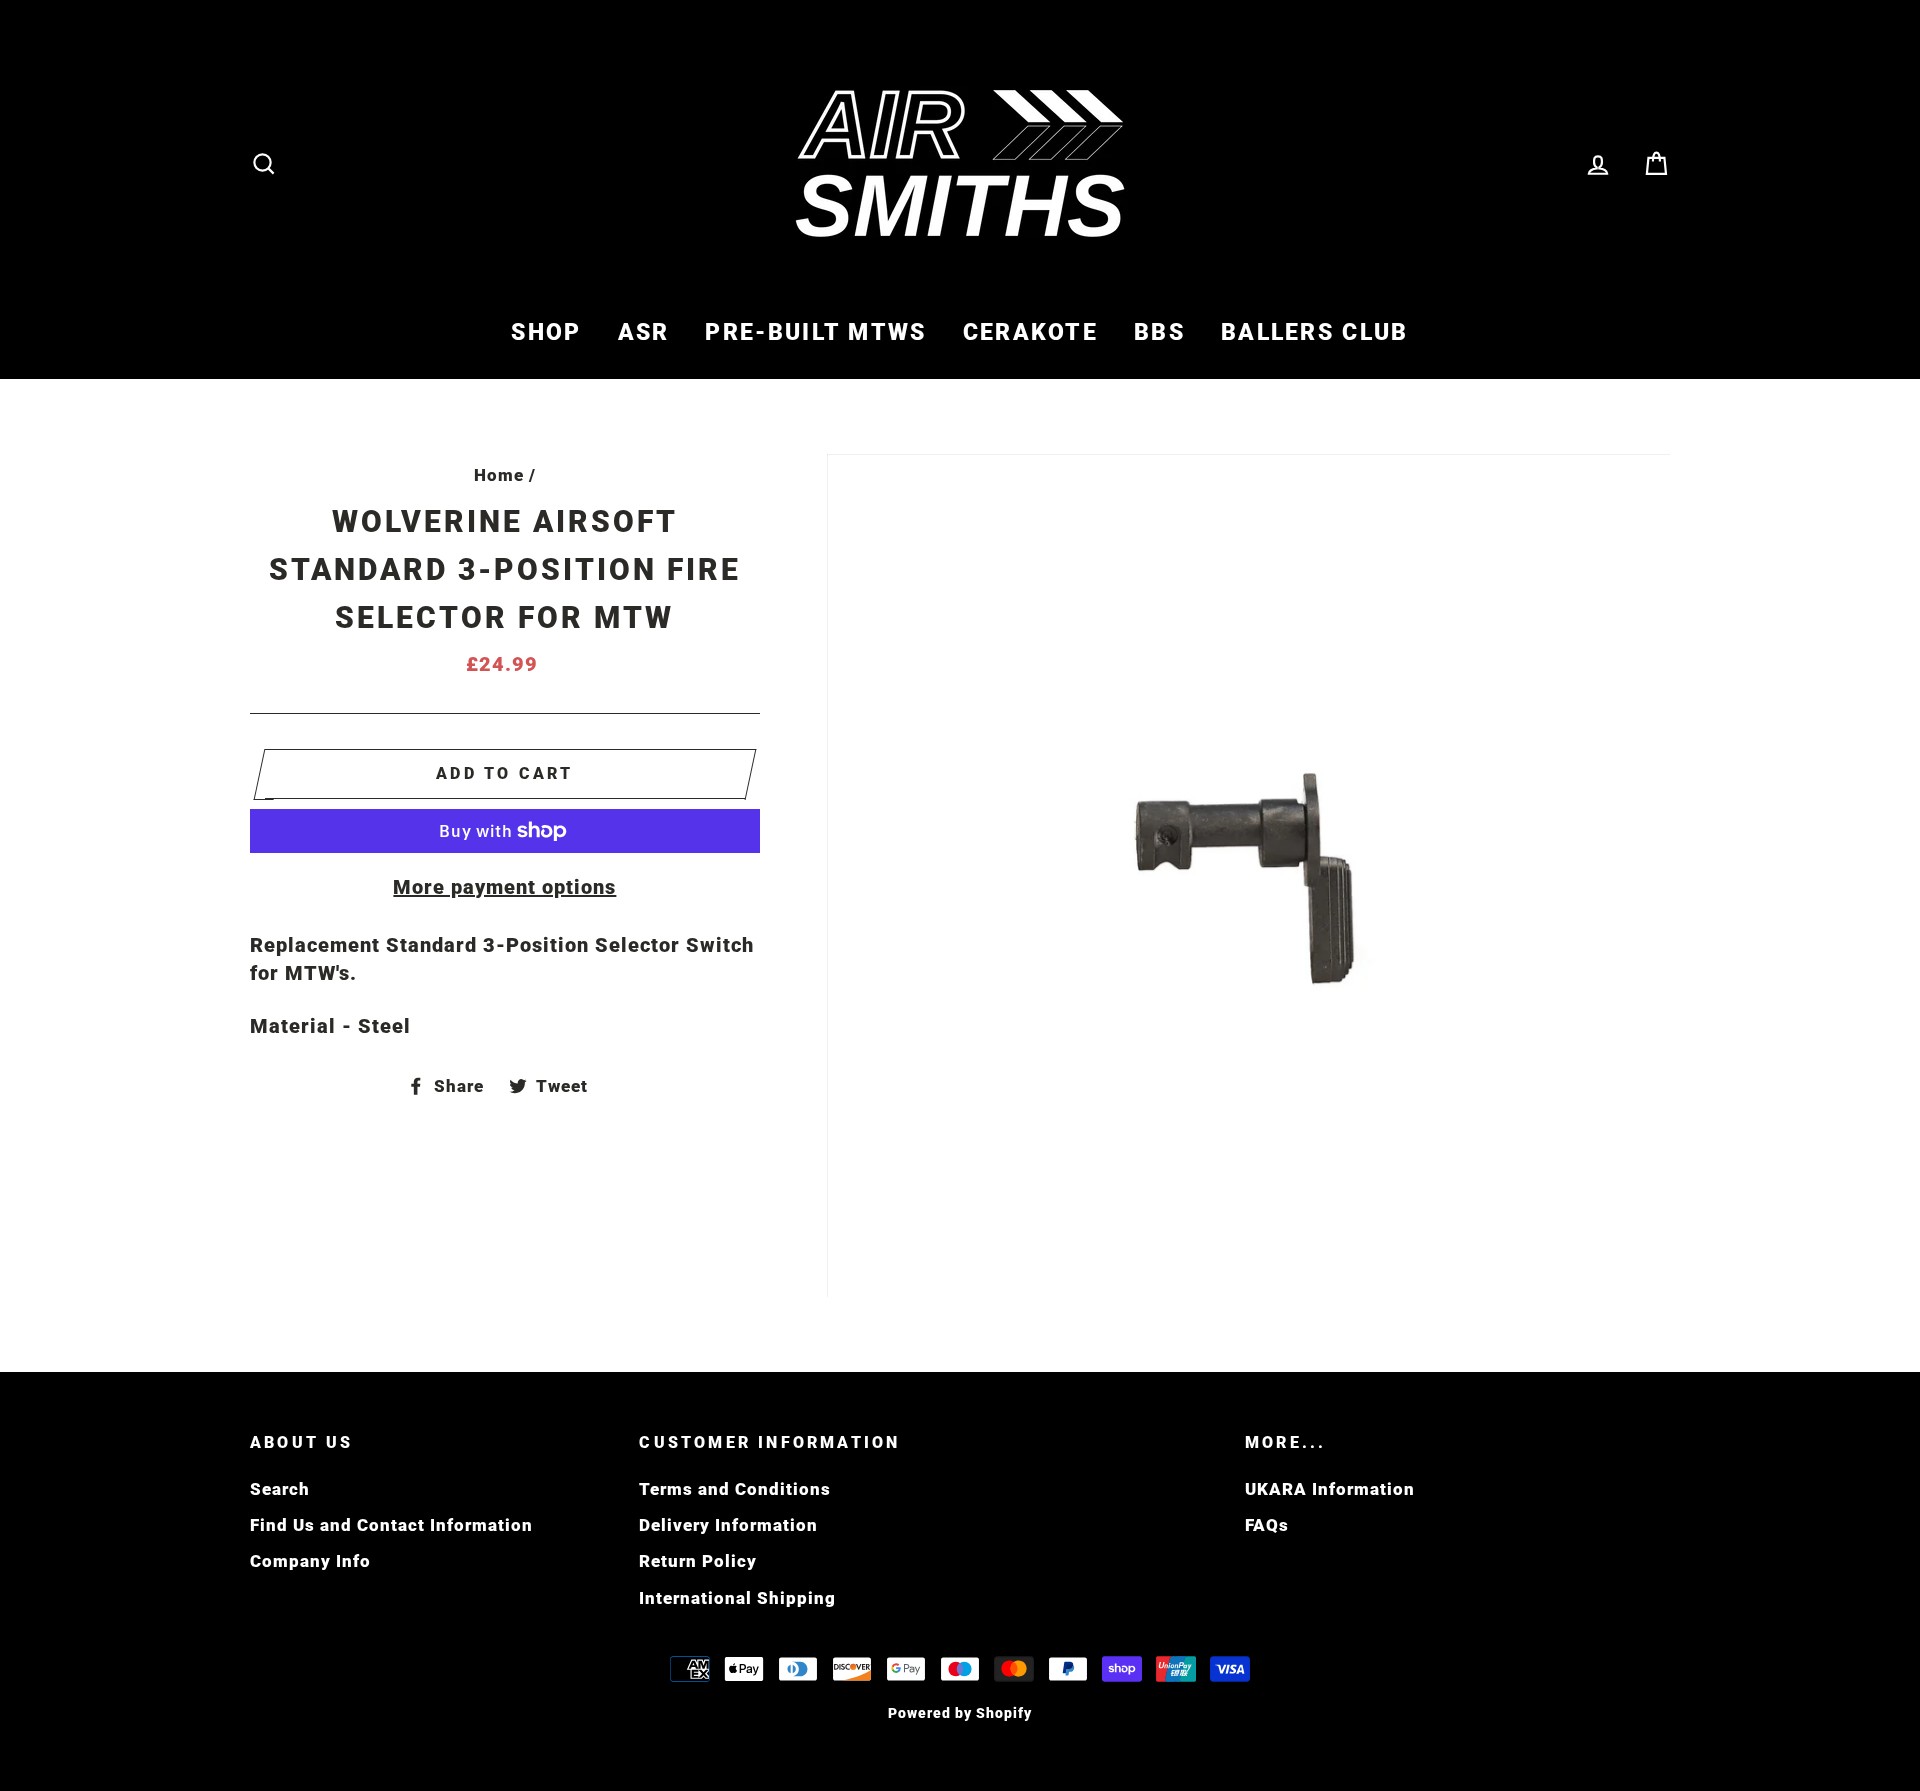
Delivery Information (728, 1525)
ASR (644, 332)
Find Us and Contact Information (391, 1525)
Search (280, 1489)
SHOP (546, 332)
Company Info (310, 1561)
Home (499, 475)
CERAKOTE (1030, 332)
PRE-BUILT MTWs (815, 332)
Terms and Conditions (735, 1489)
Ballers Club (1315, 332)
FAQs (1267, 1525)
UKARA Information (1330, 1489)
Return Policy (698, 1561)
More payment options (504, 887)
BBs (1159, 332)
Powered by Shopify (960, 1713)
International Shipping (737, 1598)
